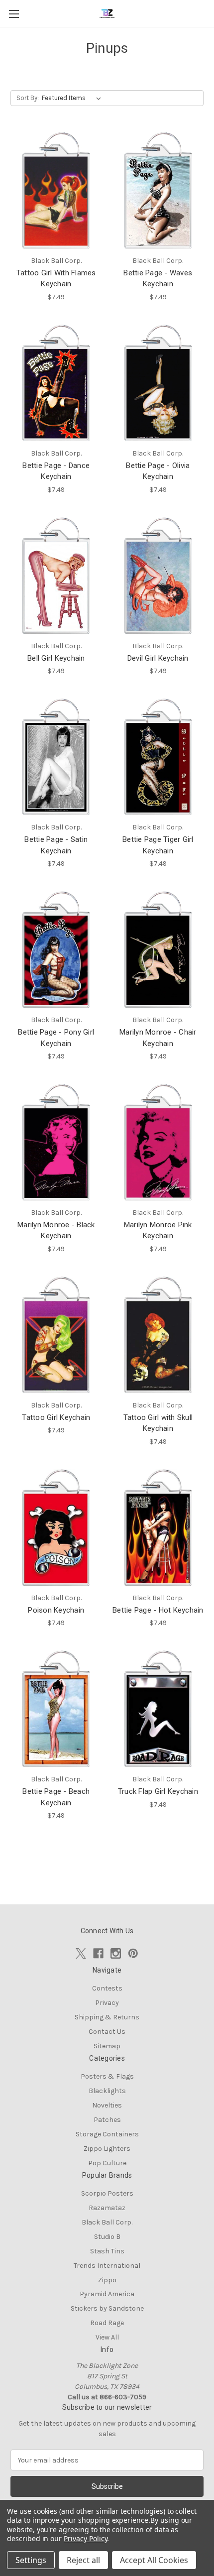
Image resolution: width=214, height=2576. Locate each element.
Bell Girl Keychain (56, 658)
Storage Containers (107, 2134)
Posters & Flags (107, 2076)
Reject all (83, 2560)
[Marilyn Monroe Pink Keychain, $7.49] (158, 1142)
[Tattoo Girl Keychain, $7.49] (56, 1335)
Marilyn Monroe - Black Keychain (56, 1230)
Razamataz (107, 2208)
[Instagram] (116, 1953)
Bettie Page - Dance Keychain (56, 471)
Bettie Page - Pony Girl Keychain (56, 1038)
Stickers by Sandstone (107, 2308)
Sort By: (28, 98)
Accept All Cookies (154, 2560)
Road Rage (107, 2323)
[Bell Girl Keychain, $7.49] (56, 576)
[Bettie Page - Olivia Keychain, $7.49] (158, 383)
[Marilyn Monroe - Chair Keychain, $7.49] (158, 949)
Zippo (107, 2280)
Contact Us (107, 2032)
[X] (81, 1953)
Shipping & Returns (107, 2017)
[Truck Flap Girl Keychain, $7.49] (158, 1709)
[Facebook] (98, 1953)
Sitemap (107, 2046)
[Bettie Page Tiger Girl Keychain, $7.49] (158, 757)
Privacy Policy (85, 2538)
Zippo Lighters (107, 2149)
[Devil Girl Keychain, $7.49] (158, 576)
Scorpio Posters (107, 2193)
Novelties (107, 2105)
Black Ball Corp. (107, 2222)
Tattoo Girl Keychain (56, 1417)
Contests (107, 1988)
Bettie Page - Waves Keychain (158, 279)
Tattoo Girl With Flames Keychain (56, 279)
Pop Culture (107, 2163)
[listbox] (73, 98)
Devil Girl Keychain (158, 658)
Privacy (107, 2003)
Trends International (107, 2266)
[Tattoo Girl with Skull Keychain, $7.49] (158, 1335)
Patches (107, 2120)
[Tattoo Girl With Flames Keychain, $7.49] (56, 190)
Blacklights (107, 2091)
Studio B (107, 2237)
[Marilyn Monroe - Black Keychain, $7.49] (56, 1142)
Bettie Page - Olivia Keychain (158, 471)
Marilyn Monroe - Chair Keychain (158, 1038)
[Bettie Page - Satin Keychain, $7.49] (56, 757)
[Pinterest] (133, 1953)
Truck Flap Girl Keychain (158, 1791)
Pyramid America (107, 2294)
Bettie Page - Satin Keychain (56, 845)
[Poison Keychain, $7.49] (56, 1527)
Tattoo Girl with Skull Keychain (158, 1423)
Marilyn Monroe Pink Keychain (158, 1230)
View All (107, 2337)
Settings (31, 2560)
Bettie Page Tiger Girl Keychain (158, 845)
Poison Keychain (56, 1610)
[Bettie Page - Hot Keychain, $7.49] (158, 1527)
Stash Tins (107, 2251)
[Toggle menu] (14, 14)
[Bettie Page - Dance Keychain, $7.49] (56, 383)
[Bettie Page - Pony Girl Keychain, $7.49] (56, 949)
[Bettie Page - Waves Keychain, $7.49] (158, 190)
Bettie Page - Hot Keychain (158, 1610)
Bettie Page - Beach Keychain (56, 1797)
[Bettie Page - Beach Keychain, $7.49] (56, 1709)
